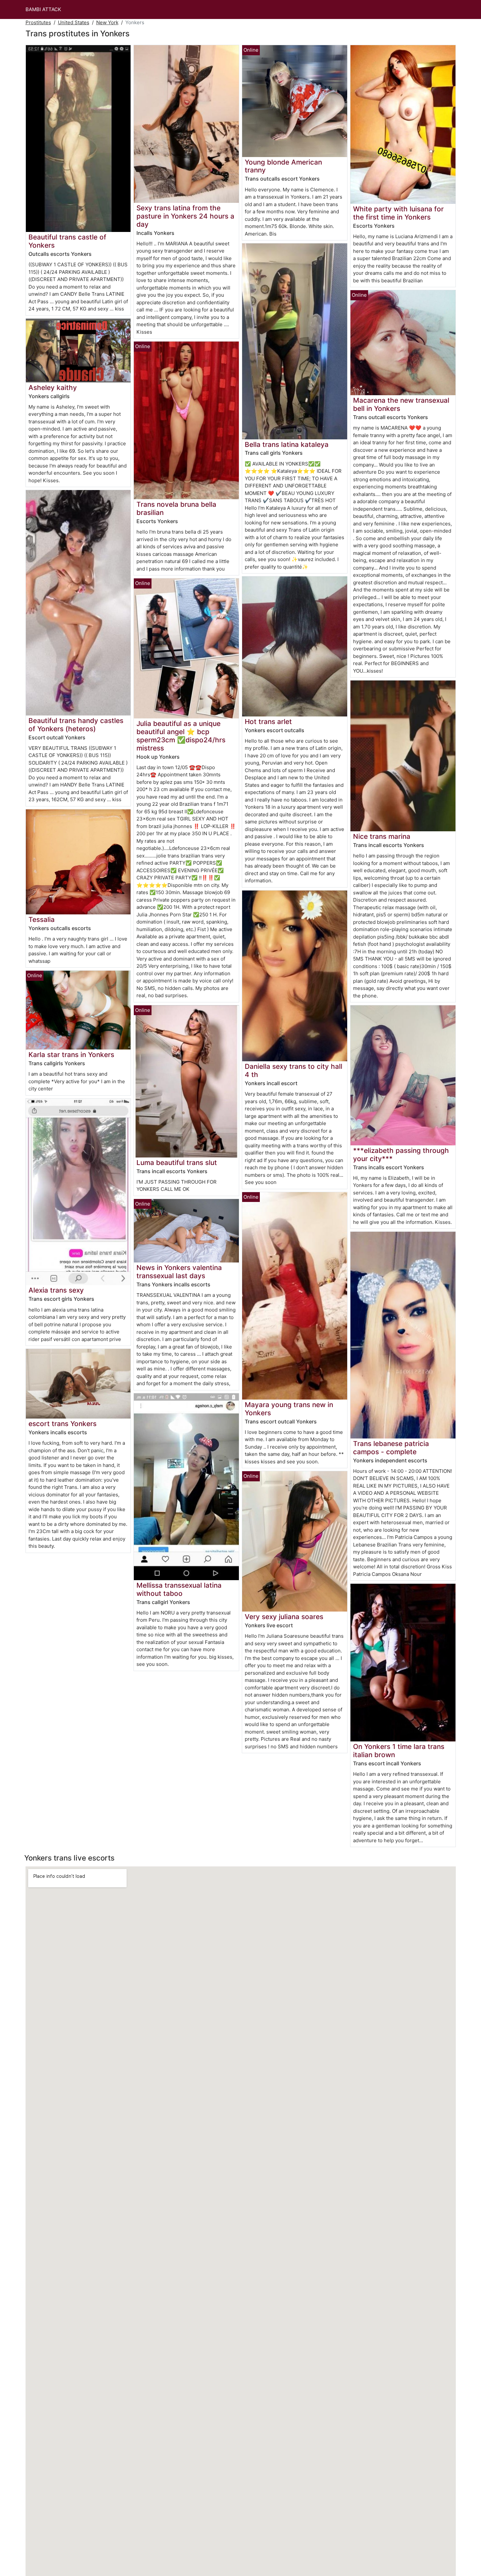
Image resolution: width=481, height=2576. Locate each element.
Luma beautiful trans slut (177, 1163)
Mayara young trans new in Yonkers (289, 1409)
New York (107, 22)
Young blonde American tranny (283, 166)
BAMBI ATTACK (43, 9)
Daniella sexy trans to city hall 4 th (294, 1070)
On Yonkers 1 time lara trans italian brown (399, 1751)
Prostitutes (38, 22)
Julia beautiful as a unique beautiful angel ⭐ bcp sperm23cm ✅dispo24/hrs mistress (181, 736)
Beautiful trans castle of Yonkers (67, 241)
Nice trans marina (382, 836)
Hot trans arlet (268, 722)
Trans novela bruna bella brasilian (176, 508)
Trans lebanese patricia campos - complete (391, 1448)
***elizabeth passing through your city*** (401, 1155)
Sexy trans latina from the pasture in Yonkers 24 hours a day (185, 216)
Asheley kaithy (53, 388)
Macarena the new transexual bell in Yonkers (401, 404)
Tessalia (42, 919)
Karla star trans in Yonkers (71, 1055)
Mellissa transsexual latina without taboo (179, 1589)
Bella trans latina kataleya (287, 444)
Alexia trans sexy (56, 1290)
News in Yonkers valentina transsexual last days (179, 1272)
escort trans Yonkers (62, 1424)
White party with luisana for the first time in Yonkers (398, 213)
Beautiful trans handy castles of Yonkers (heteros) (76, 725)
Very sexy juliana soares (284, 1617)
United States (74, 22)
